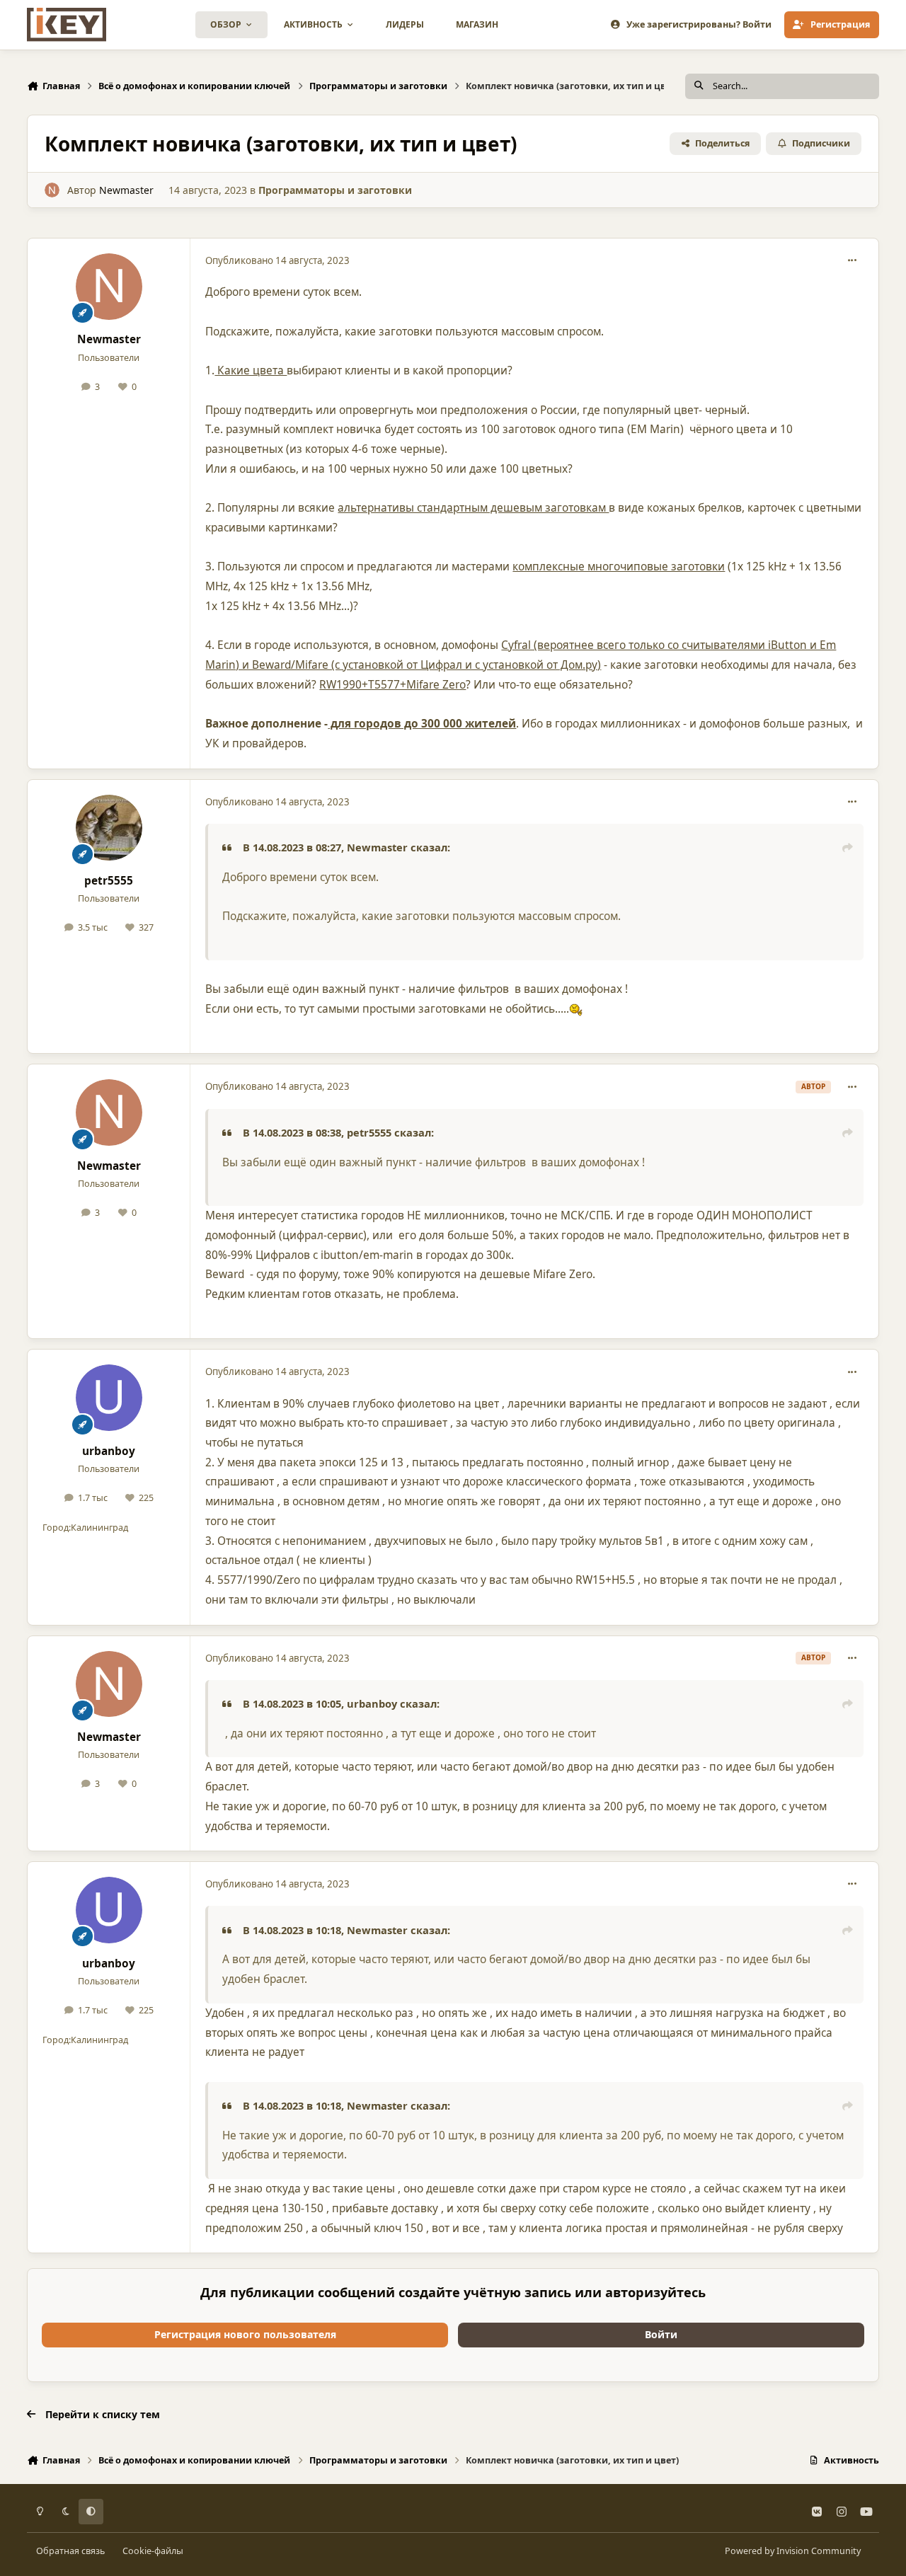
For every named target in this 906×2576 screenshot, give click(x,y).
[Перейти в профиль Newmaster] (52, 190)
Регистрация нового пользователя (245, 2334)
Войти (661, 2334)
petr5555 (109, 881)
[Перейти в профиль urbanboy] (109, 1398)
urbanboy (109, 1451)
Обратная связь (70, 2551)
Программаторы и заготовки (335, 190)
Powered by (793, 2551)
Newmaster (126, 190)
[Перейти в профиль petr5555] (109, 828)
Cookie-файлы (153, 2551)
